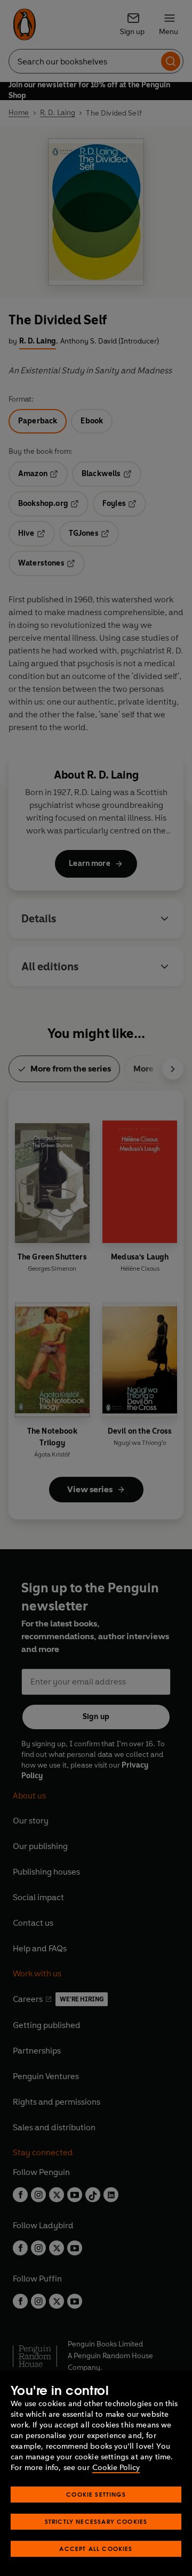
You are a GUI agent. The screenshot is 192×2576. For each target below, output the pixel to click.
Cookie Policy (116, 2468)
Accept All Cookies (96, 2549)
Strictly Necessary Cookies (96, 2521)
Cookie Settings (96, 2494)
